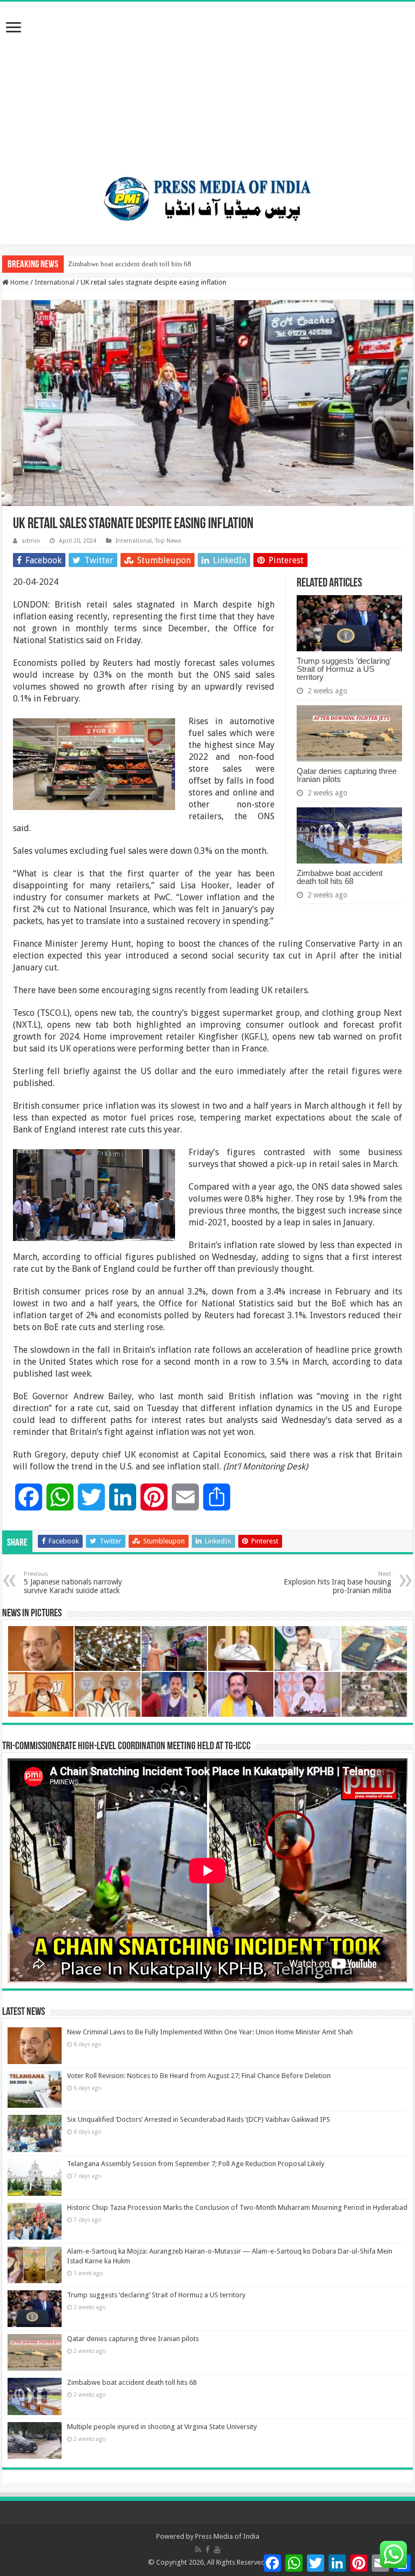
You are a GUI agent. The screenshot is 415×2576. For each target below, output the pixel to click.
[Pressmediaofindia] (207, 197)
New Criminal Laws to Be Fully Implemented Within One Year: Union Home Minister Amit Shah (210, 2032)
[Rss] (198, 2550)
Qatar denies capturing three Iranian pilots (347, 775)
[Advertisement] (207, 83)
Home (19, 282)
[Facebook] (207, 2550)
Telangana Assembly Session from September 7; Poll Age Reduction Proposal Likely (196, 2164)
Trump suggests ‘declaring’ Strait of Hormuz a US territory (344, 669)
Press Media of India (227, 2536)
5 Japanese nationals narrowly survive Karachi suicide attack (73, 1583)
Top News (168, 541)
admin (31, 541)
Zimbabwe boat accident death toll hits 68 (130, 264)
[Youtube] (217, 2550)
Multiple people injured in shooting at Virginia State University (162, 2427)
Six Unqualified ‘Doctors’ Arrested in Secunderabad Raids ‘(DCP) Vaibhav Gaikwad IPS (199, 2119)
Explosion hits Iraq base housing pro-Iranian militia (337, 1583)
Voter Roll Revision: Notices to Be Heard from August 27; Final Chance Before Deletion (199, 2076)
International (55, 282)
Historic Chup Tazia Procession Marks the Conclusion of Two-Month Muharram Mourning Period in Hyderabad (237, 2207)
